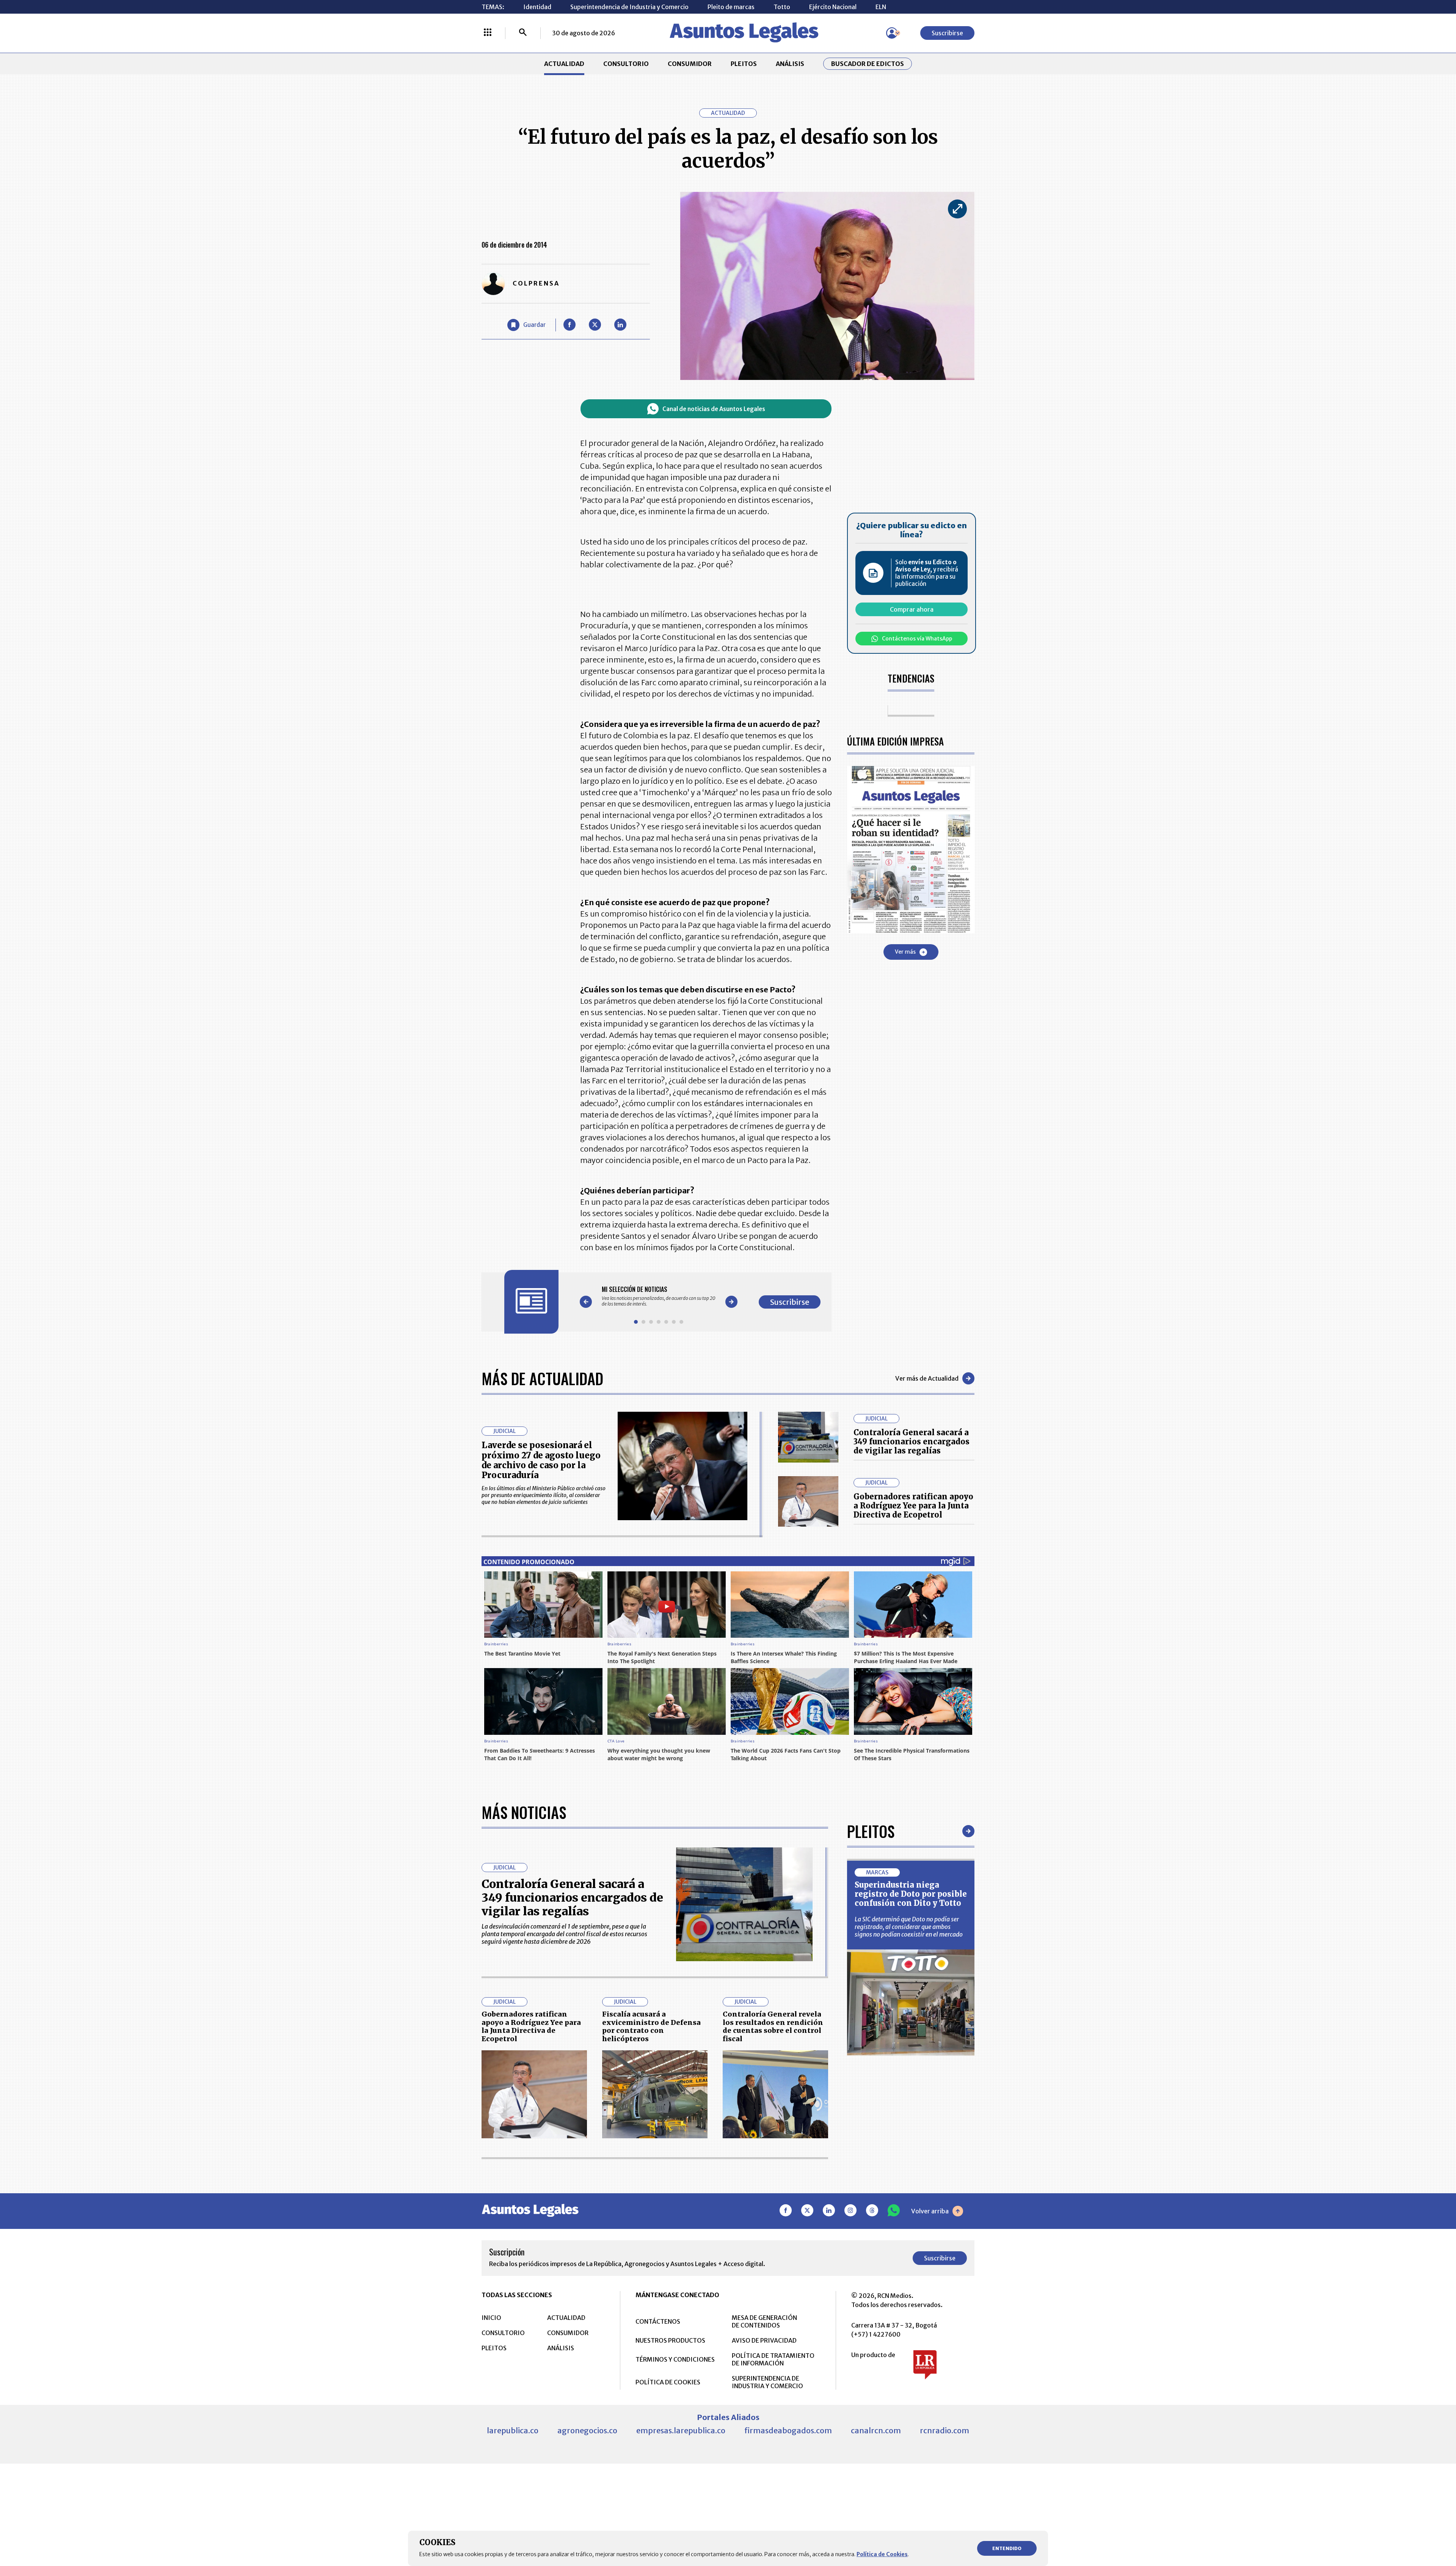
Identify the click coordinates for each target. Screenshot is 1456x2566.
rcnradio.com (945, 2430)
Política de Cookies (882, 2554)
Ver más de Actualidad (927, 1378)
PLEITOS (744, 64)
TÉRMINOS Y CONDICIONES (675, 2359)
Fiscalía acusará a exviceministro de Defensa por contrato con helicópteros (651, 2026)
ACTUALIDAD (564, 64)
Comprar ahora (912, 609)
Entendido (1007, 2548)
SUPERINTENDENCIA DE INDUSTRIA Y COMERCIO (767, 2382)
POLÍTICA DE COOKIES (668, 2382)
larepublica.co (513, 2430)
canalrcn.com (876, 2430)
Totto (782, 7)
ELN (881, 7)
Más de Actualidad (542, 1378)
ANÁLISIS (790, 64)
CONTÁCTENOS (658, 2321)
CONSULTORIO (626, 64)
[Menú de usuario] (892, 33)
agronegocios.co (587, 2430)
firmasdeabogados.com (788, 2430)
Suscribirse (947, 33)
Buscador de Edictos (868, 64)
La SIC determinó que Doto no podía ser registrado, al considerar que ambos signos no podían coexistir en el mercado (909, 1927)
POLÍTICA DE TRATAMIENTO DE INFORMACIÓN (773, 2359)
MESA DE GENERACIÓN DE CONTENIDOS (764, 2321)
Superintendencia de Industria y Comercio (629, 7)
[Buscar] (523, 33)
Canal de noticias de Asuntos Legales (714, 409)
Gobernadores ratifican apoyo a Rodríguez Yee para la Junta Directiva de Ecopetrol (913, 1506)
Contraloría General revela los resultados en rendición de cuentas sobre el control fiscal (773, 2026)
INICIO (491, 2318)
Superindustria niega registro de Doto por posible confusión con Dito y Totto (911, 1894)
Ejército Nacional (833, 7)
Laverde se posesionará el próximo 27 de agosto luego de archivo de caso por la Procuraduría (541, 1460)
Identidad (537, 7)
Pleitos (871, 1831)
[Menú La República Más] (488, 33)
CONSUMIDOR (690, 64)
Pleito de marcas (731, 7)
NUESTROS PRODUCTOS (670, 2340)
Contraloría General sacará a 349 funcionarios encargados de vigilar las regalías (912, 1442)
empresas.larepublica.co (681, 2430)
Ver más (905, 952)
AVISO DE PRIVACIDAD (764, 2340)
